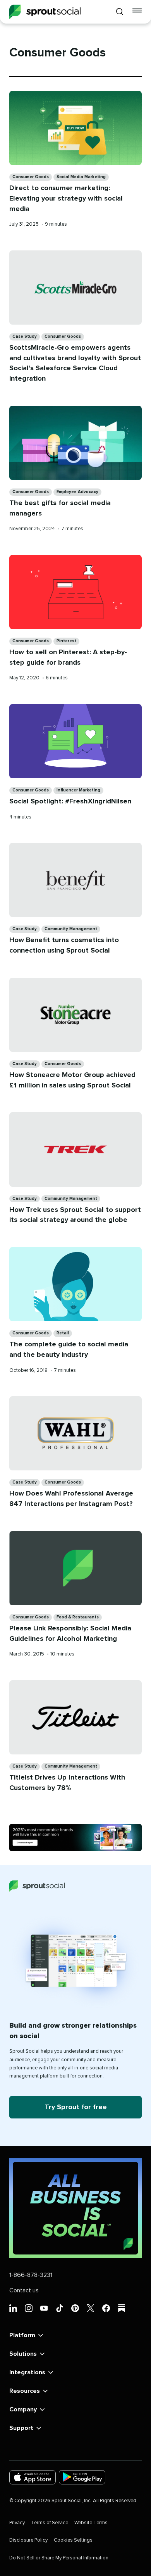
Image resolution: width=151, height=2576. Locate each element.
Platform (22, 2335)
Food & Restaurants (78, 1617)
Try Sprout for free (76, 2107)
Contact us (24, 2290)
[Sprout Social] (45, 12)
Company (23, 2409)
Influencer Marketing (78, 790)
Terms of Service (50, 2523)
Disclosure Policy (28, 2540)
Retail (63, 1333)
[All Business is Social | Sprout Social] (75, 2208)
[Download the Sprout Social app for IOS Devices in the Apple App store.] (33, 2477)
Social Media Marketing (81, 177)
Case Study (25, 336)
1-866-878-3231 (31, 2275)
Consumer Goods (31, 177)
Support (21, 2428)
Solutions (23, 2354)
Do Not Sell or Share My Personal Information (59, 2558)
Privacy (17, 2523)
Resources (25, 2391)
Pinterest (66, 641)
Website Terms (91, 2523)
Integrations (27, 2372)
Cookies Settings (73, 2540)
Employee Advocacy (77, 492)
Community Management (71, 929)
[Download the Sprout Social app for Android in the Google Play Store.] (82, 2477)
